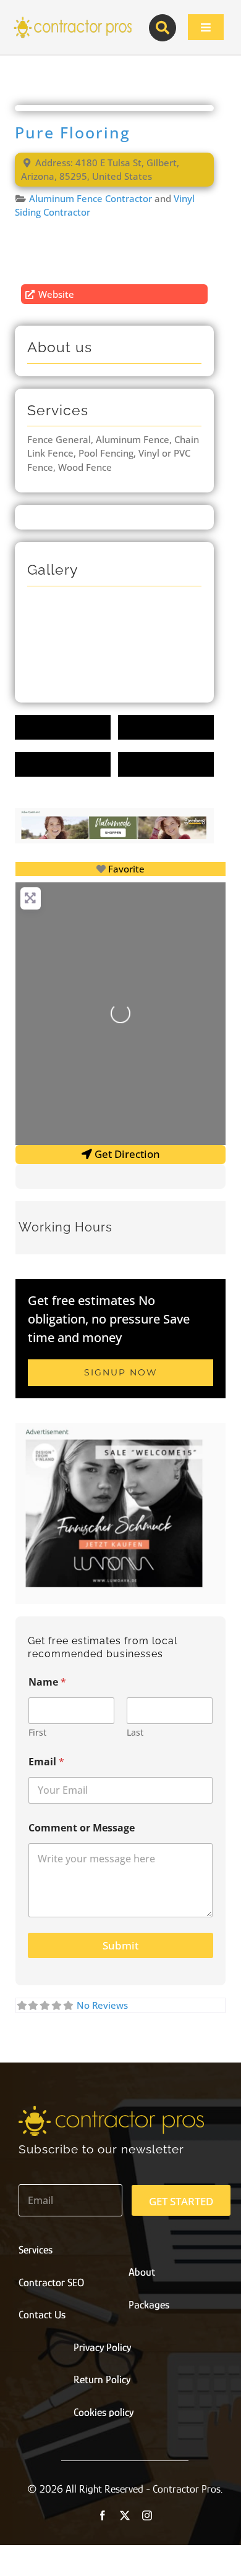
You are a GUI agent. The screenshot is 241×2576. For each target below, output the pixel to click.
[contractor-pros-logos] (72, 20)
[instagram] (147, 2515)
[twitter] (125, 2515)
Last (135, 1732)
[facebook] (103, 2515)
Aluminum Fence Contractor (91, 198)
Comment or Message (82, 1828)
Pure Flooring (73, 133)
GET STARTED (181, 2201)
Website (56, 294)
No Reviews (102, 2005)
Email (46, 1762)
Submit (120, 1945)
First (37, 1732)
